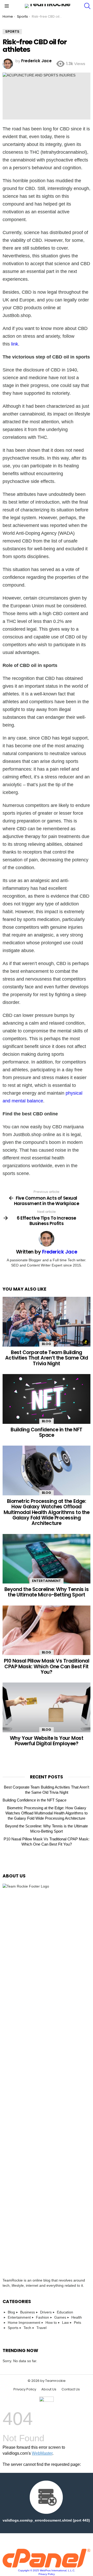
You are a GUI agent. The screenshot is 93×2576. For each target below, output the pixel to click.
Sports (13, 2328)
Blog (47, 1344)
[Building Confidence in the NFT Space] (47, 1399)
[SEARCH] (87, 6)
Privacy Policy (25, 2389)
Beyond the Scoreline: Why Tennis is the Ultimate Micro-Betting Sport (47, 1592)
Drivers (46, 2312)
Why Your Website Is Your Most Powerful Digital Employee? (47, 1741)
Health (77, 2317)
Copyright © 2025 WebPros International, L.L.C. (47, 2570)
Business (28, 2312)
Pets (78, 2322)
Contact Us (71, 2389)
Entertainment (47, 1581)
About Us (49, 2389)
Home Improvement (24, 2322)
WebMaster (42, 2453)
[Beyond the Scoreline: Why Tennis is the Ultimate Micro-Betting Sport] (47, 1559)
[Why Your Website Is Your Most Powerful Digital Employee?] (47, 1707)
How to (51, 2322)
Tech (27, 2328)
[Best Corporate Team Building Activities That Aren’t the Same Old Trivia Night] (47, 1322)
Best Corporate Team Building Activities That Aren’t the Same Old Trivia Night (47, 1358)
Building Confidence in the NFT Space (47, 1432)
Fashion (42, 2317)
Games (60, 2317)
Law (65, 2322)
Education (65, 2312)
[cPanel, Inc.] (47, 2566)
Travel (41, 2328)
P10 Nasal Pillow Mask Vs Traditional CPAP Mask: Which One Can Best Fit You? (47, 1666)
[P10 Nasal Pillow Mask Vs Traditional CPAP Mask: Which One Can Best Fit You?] (47, 1630)
